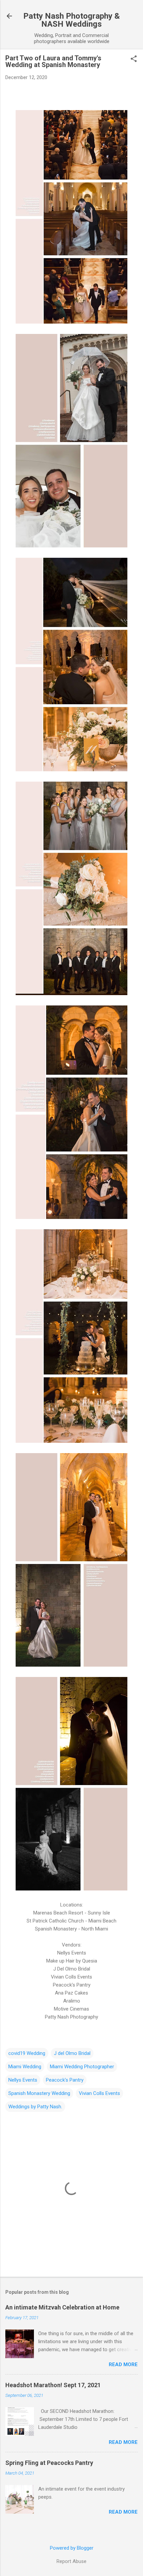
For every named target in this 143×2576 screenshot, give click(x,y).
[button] (134, 59)
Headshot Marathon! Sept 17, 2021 (53, 2385)
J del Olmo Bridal (72, 2053)
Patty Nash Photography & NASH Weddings (71, 20)
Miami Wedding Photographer (82, 2067)
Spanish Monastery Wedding (39, 2093)
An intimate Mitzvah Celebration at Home (62, 2307)
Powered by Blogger (72, 2548)
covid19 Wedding (27, 2053)
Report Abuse (71, 2561)
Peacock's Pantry (65, 2080)
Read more (123, 2365)
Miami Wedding (25, 2067)
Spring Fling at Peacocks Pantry (49, 2463)
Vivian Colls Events (99, 2093)
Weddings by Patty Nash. (35, 2107)
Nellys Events (23, 2080)
